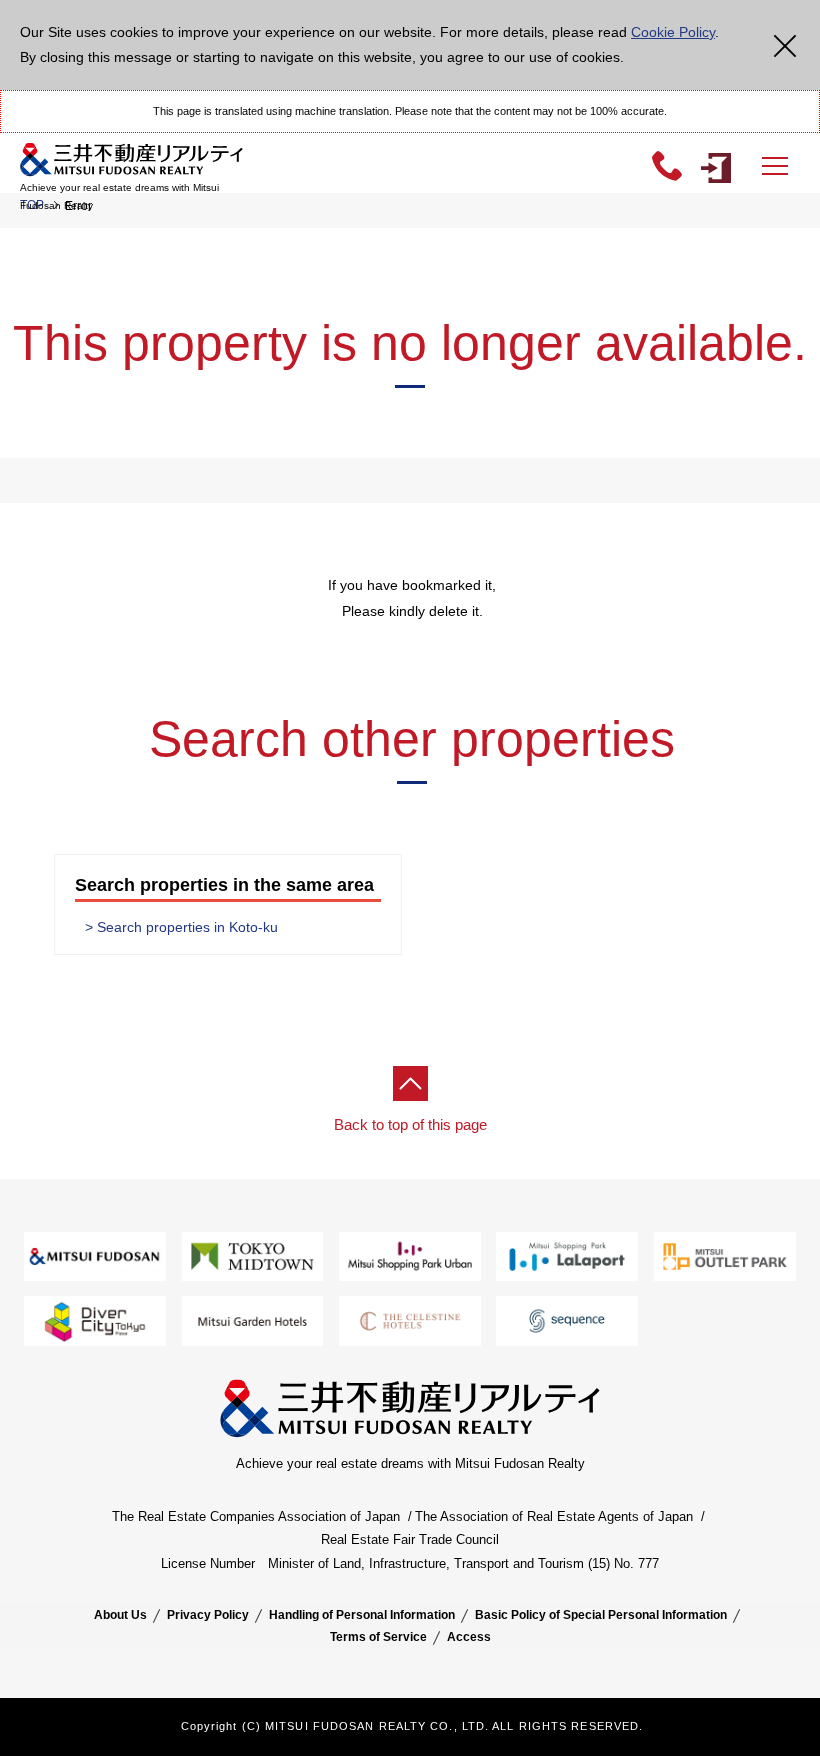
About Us (120, 1615)
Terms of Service (378, 1637)
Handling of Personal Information (362, 1615)
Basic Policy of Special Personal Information (601, 1615)
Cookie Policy (673, 32)
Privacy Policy (208, 1615)
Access (469, 1637)
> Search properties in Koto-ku (181, 927)
